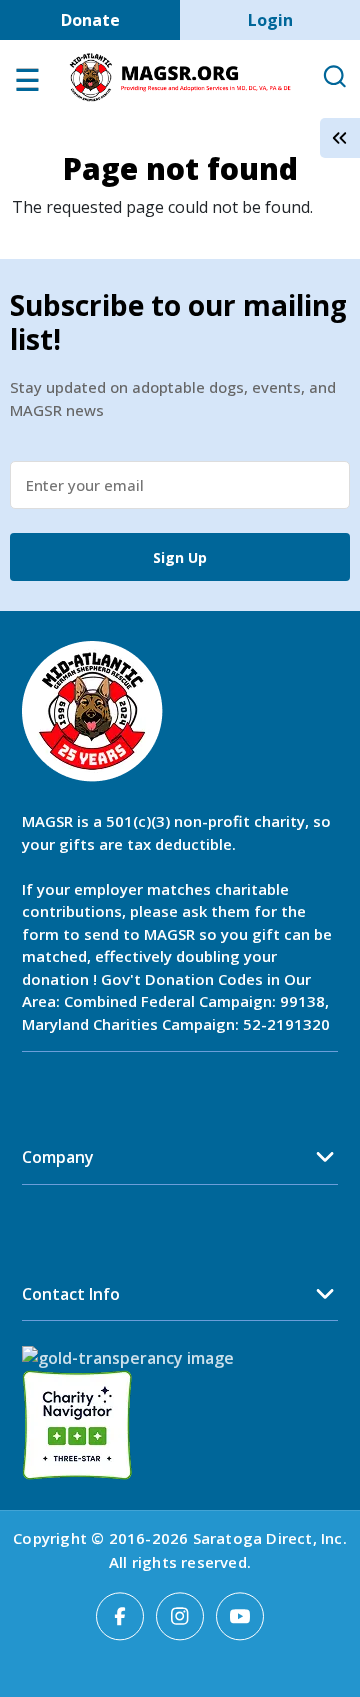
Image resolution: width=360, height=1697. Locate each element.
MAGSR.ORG (180, 77)
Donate (90, 20)
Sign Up (180, 557)
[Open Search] (334, 77)
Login (270, 20)
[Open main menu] (27, 85)
